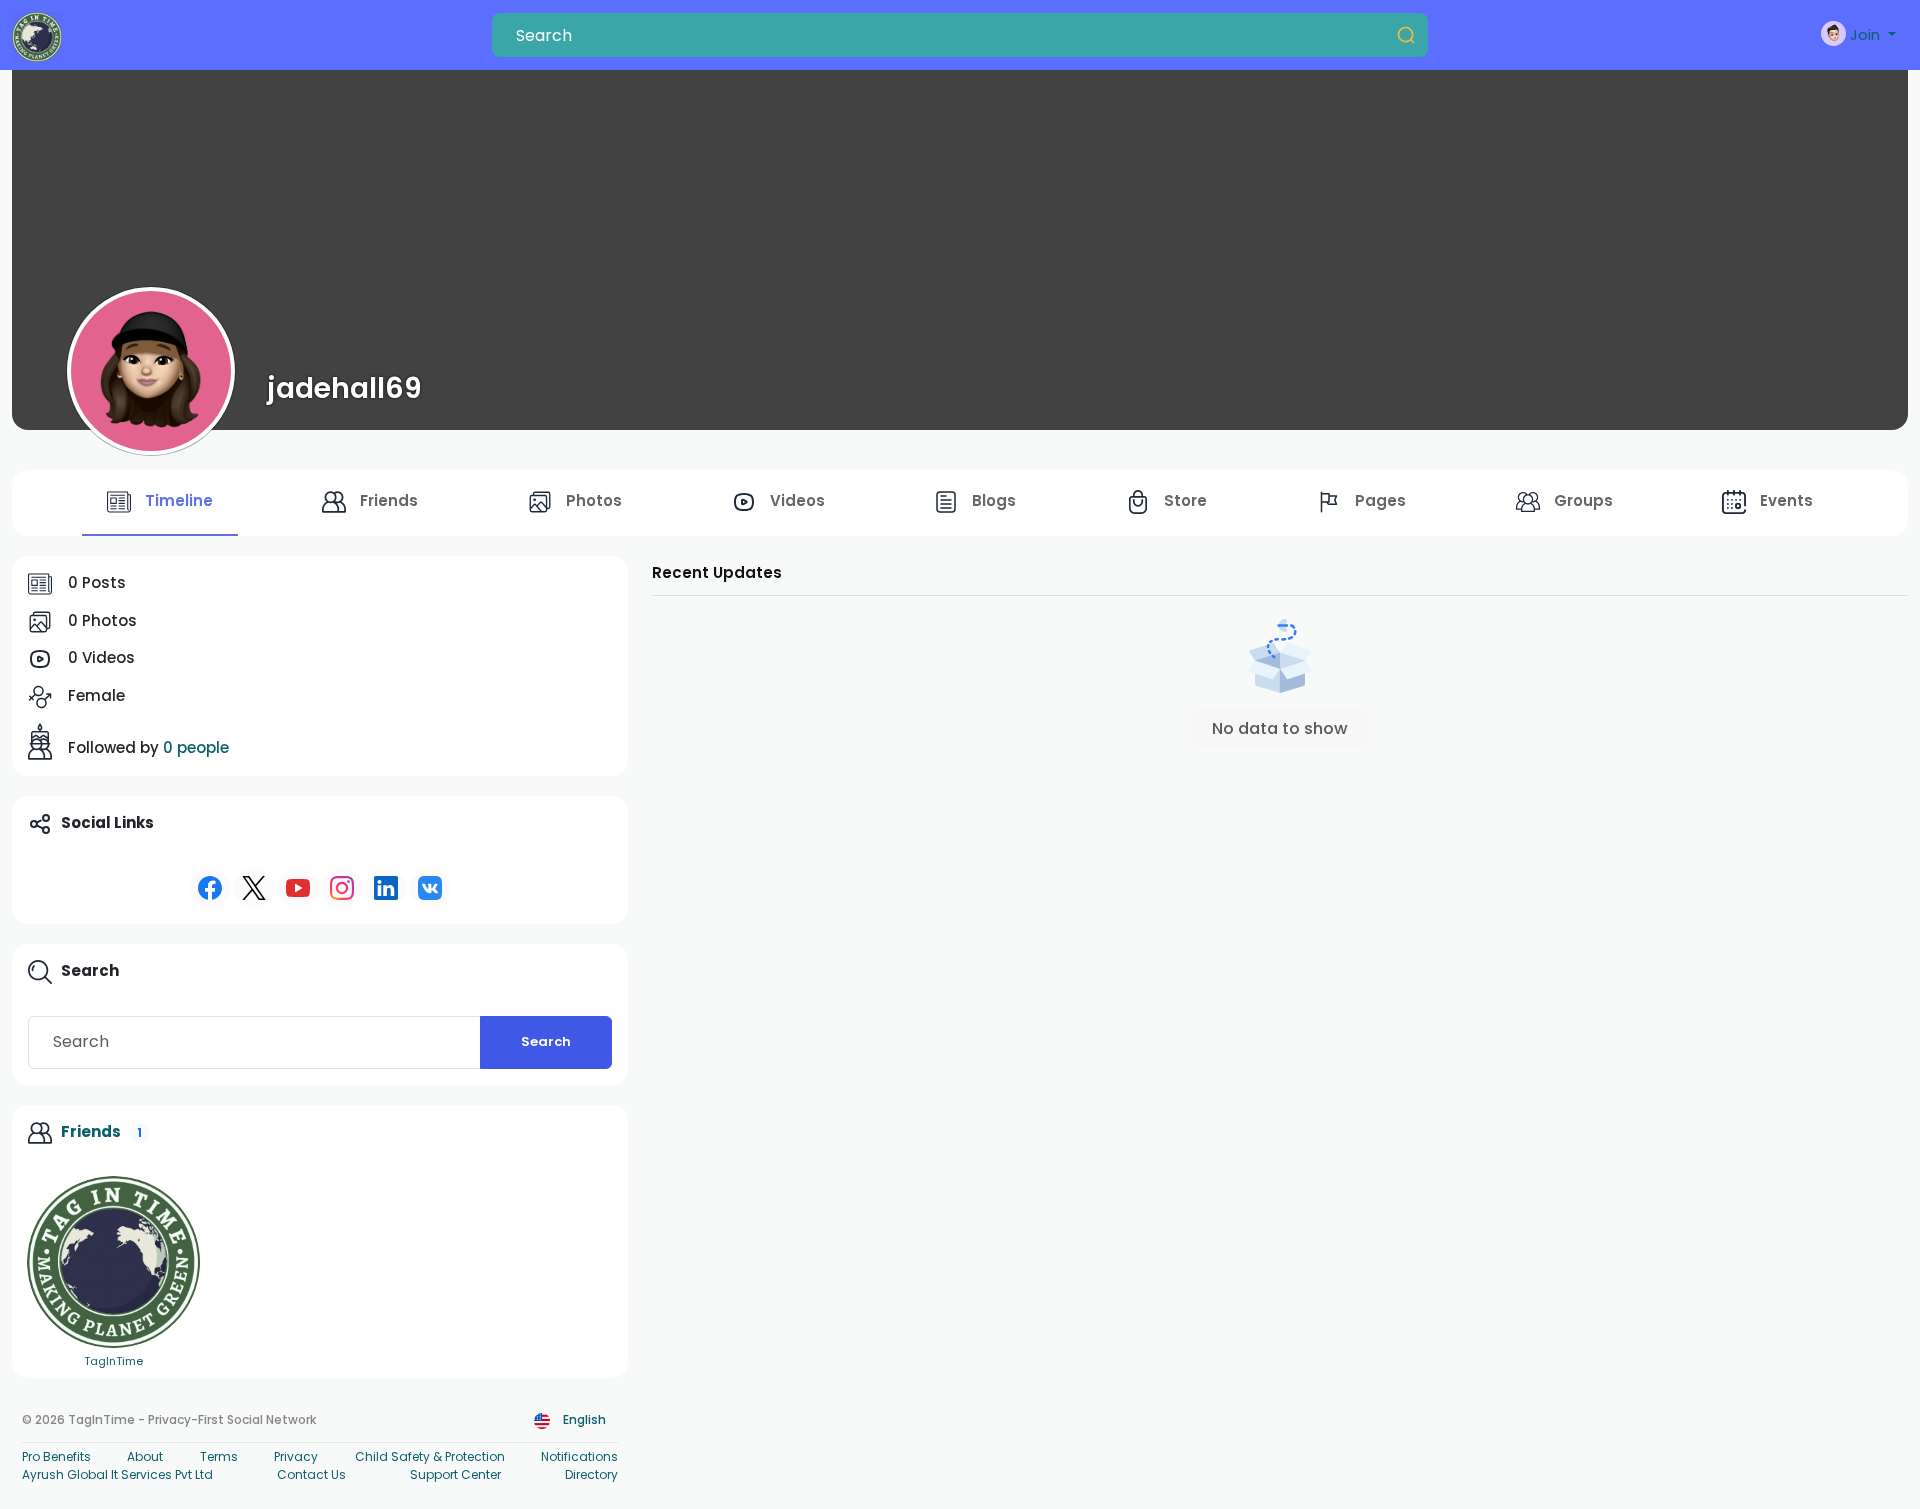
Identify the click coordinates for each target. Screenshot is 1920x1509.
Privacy (296, 1456)
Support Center (455, 1474)
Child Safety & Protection (430, 1456)
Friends (91, 1131)
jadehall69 (344, 388)
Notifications (579, 1456)
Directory (591, 1474)
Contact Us (311, 1474)
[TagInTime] (113, 1262)
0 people (196, 747)
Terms (219, 1456)
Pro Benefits (56, 1456)
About (145, 1456)
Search (546, 1041)
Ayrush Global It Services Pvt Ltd (117, 1474)
